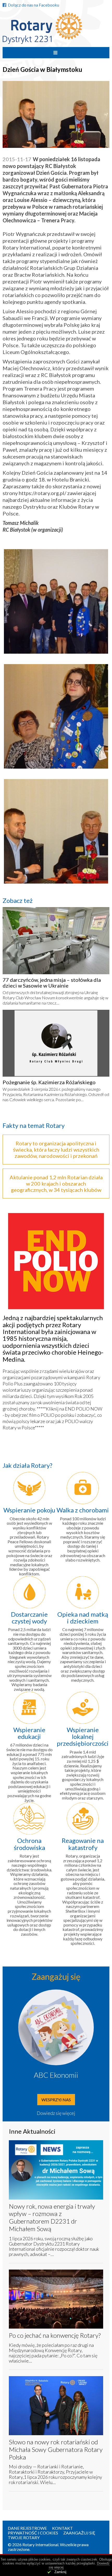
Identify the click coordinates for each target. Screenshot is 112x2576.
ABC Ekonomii (56, 2075)
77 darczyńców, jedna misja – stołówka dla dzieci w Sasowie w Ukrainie (52, 983)
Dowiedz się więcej (56, 2113)
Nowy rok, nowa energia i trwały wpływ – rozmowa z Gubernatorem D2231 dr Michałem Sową (52, 2217)
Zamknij (60, 2572)
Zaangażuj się (79, 2533)
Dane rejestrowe (27, 2528)
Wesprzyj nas (56, 2100)
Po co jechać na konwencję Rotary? (55, 2335)
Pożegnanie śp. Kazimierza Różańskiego (49, 1082)
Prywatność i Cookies (33, 2533)
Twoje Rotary (24, 2537)
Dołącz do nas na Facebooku (33, 5)
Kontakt (63, 2528)
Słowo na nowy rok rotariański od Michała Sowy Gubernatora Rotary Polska (56, 2449)
